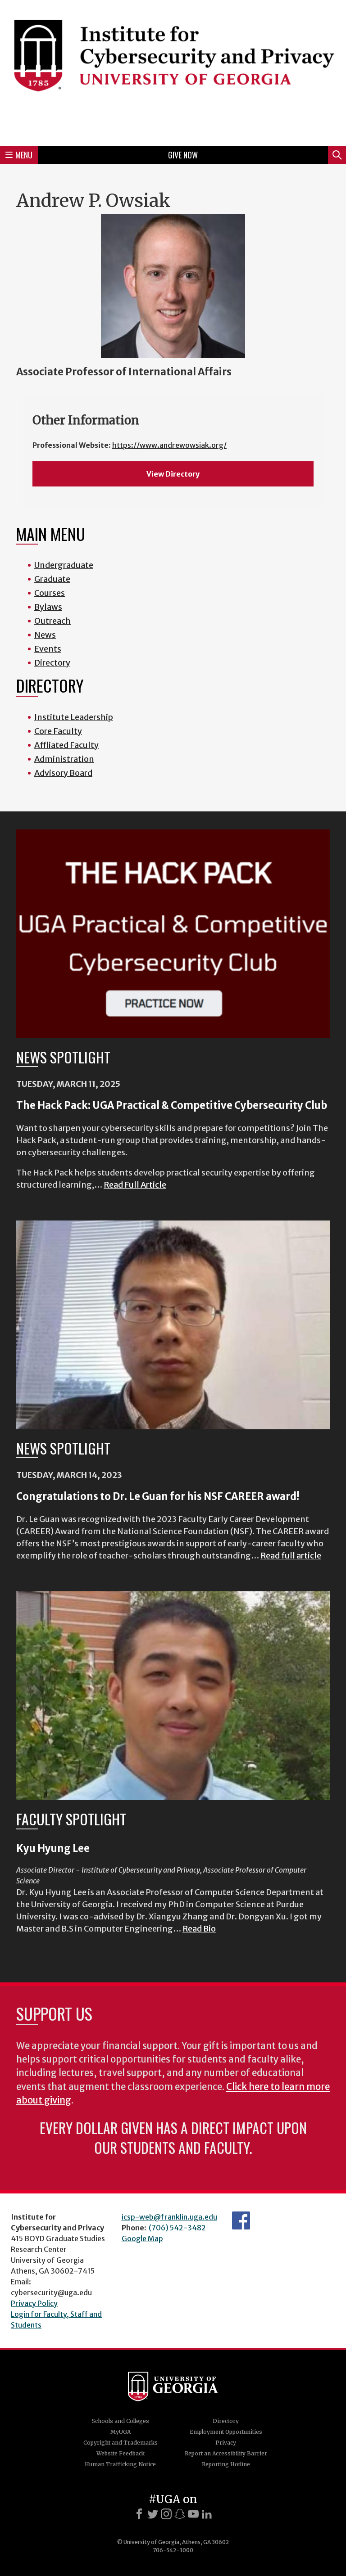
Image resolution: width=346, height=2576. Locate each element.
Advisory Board (63, 773)
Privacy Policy (34, 2303)
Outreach (52, 621)
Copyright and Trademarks (121, 2443)
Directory (52, 663)
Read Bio (199, 1929)
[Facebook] (139, 2514)
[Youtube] (193, 2514)
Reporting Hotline (226, 2464)
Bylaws (48, 607)
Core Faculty (58, 731)
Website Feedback (121, 2453)
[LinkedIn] (207, 2514)
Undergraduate (64, 565)
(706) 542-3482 (177, 2228)
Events (48, 649)
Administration (64, 759)
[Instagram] (166, 2514)
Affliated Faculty (66, 745)
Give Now (183, 155)
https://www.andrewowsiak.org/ (169, 445)
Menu (24, 155)
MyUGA (121, 2432)
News (45, 635)
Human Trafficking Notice (120, 2464)
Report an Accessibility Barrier (226, 2453)
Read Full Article (135, 1185)
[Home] (173, 72)
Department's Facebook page (241, 2220)
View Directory (173, 474)
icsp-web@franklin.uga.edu (169, 2217)
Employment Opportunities (226, 2432)
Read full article (291, 1556)
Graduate (52, 579)
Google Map (142, 2238)
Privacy (226, 2443)
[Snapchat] (180, 2514)
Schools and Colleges (121, 2421)
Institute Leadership (74, 717)
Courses (50, 593)
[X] (153, 2514)
